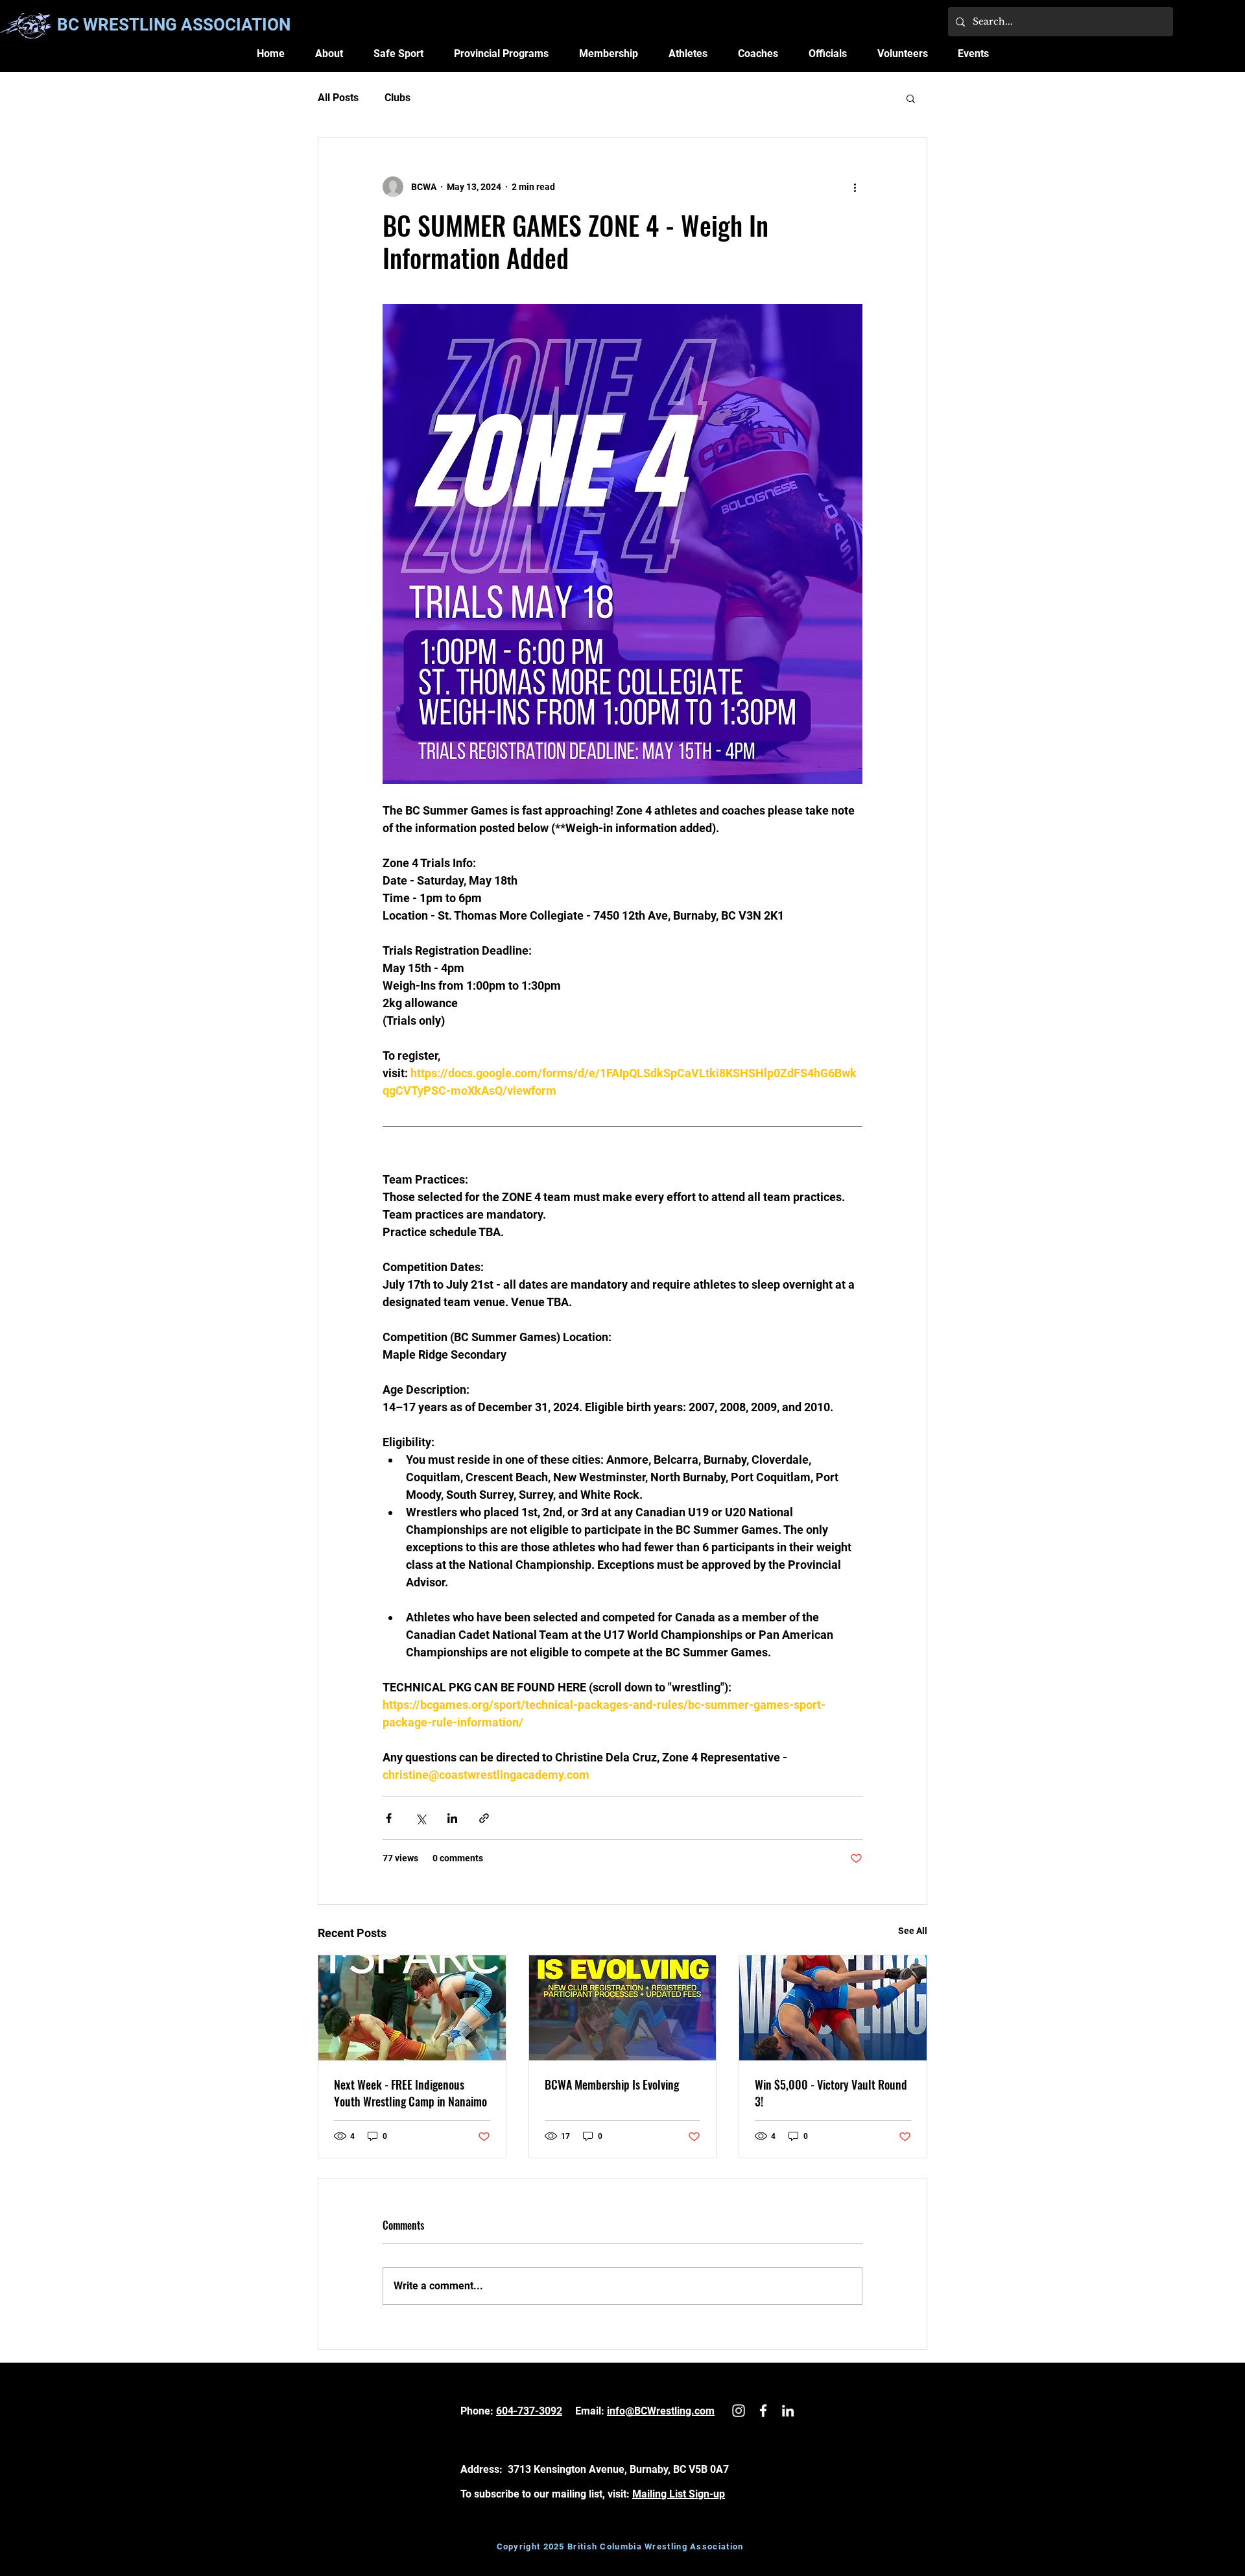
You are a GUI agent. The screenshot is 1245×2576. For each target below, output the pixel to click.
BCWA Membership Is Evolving (612, 2084)
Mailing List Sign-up (679, 2494)
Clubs (397, 98)
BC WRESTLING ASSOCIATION (174, 25)
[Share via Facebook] (389, 1818)
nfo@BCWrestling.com (662, 2411)
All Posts (338, 98)
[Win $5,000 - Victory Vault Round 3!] (833, 2008)
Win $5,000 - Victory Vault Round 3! (831, 2093)
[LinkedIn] (788, 2411)
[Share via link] (484, 1818)
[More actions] (855, 187)
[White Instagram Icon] (739, 2411)
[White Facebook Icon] (763, 2411)
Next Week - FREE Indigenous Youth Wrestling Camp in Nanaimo (410, 2093)
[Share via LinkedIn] (452, 1818)
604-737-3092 (529, 2411)
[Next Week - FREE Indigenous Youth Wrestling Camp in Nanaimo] (412, 2008)
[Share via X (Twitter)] (421, 1818)
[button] (329, 54)
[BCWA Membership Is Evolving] (623, 2008)
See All (913, 1931)
